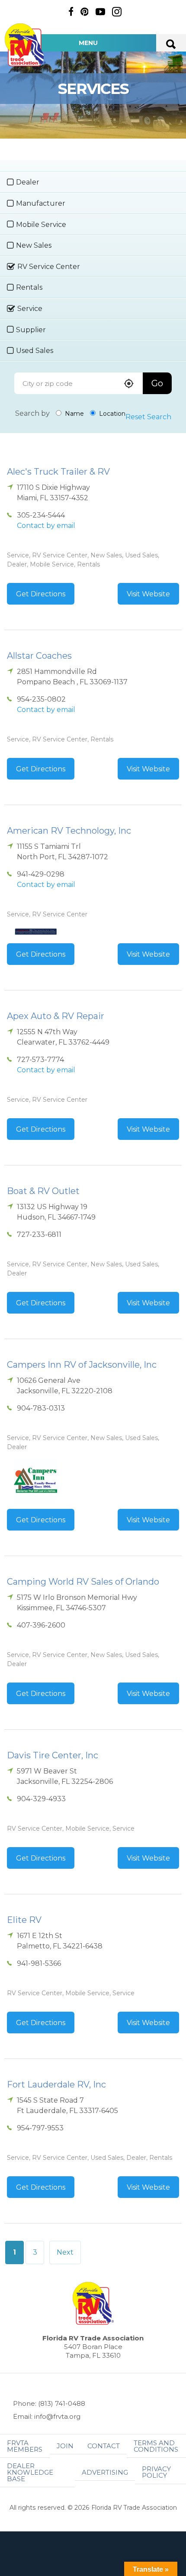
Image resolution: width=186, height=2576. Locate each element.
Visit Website (148, 594)
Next (65, 2252)
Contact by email (46, 526)
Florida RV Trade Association (25, 45)
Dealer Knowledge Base (30, 2472)
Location (111, 414)
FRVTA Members (25, 2446)
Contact (104, 2446)
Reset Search (148, 417)
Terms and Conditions (156, 2446)
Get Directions (41, 594)
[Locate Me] (129, 384)
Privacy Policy (156, 2472)
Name (74, 414)
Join (65, 2446)
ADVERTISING (105, 2472)
